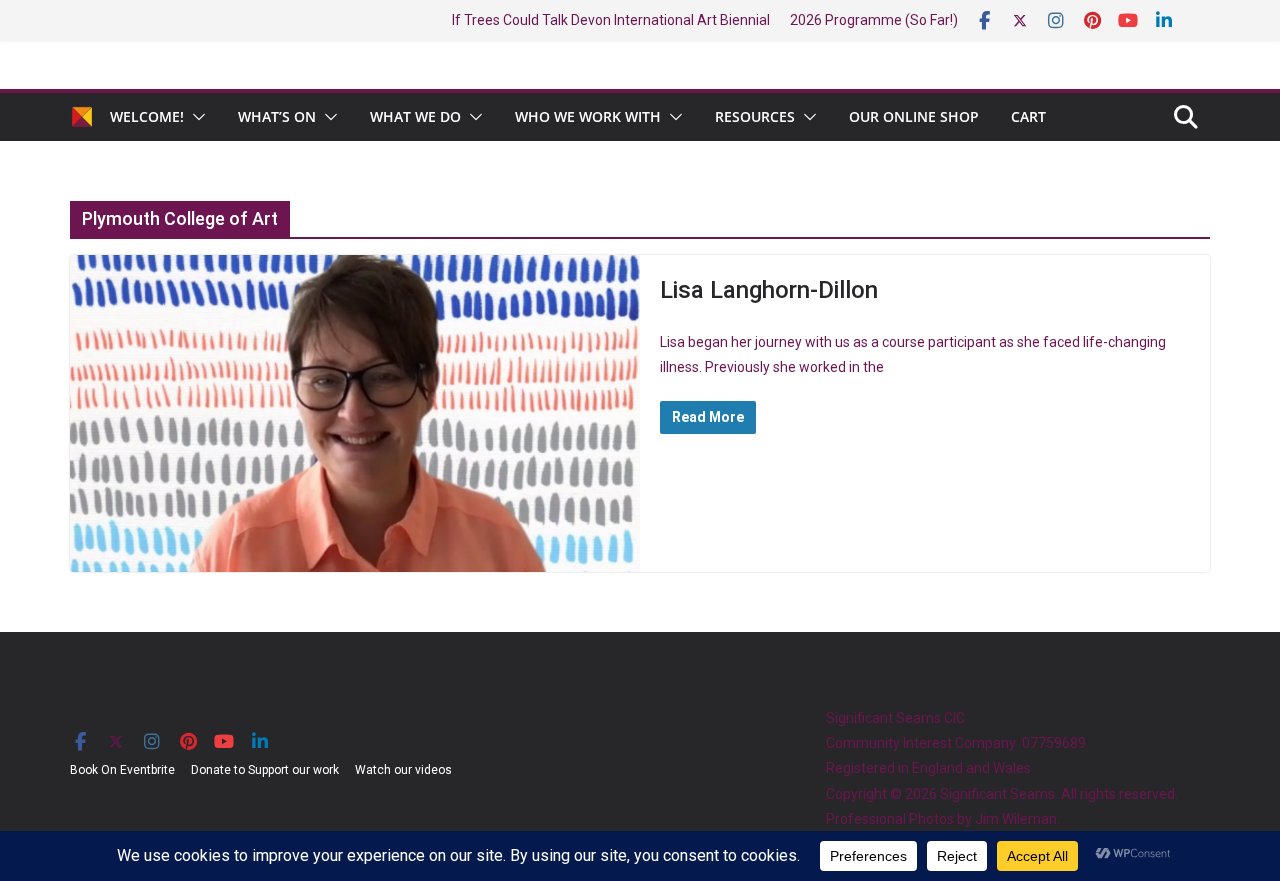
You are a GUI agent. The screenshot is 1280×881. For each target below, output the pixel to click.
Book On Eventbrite (122, 770)
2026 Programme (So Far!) (874, 20)
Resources (755, 116)
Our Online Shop (914, 116)
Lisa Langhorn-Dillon (769, 290)
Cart (1028, 116)
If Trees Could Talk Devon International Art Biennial (611, 20)
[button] (195, 117)
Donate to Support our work (265, 770)
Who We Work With (588, 116)
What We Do (415, 116)
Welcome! (147, 116)
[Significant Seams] (82, 117)
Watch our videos (403, 770)
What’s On (277, 116)
